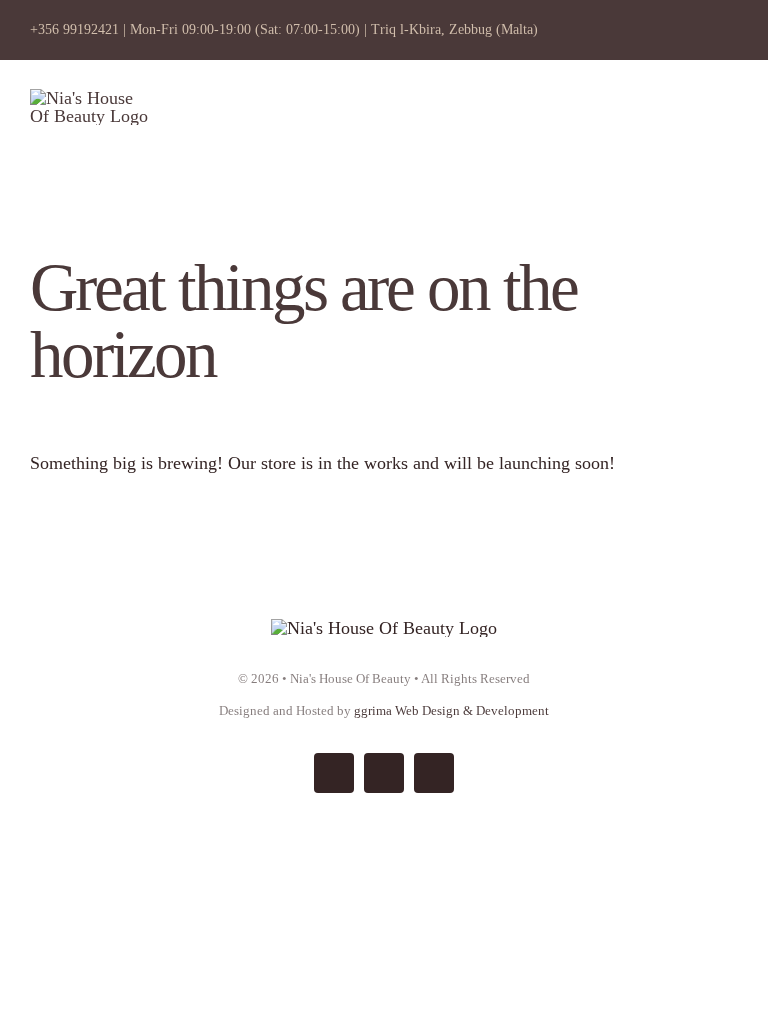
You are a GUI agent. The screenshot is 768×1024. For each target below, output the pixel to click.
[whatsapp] (434, 773)
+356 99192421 (74, 29)
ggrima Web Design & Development (451, 710)
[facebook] (334, 773)
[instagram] (384, 773)
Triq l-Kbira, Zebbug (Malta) (454, 29)
